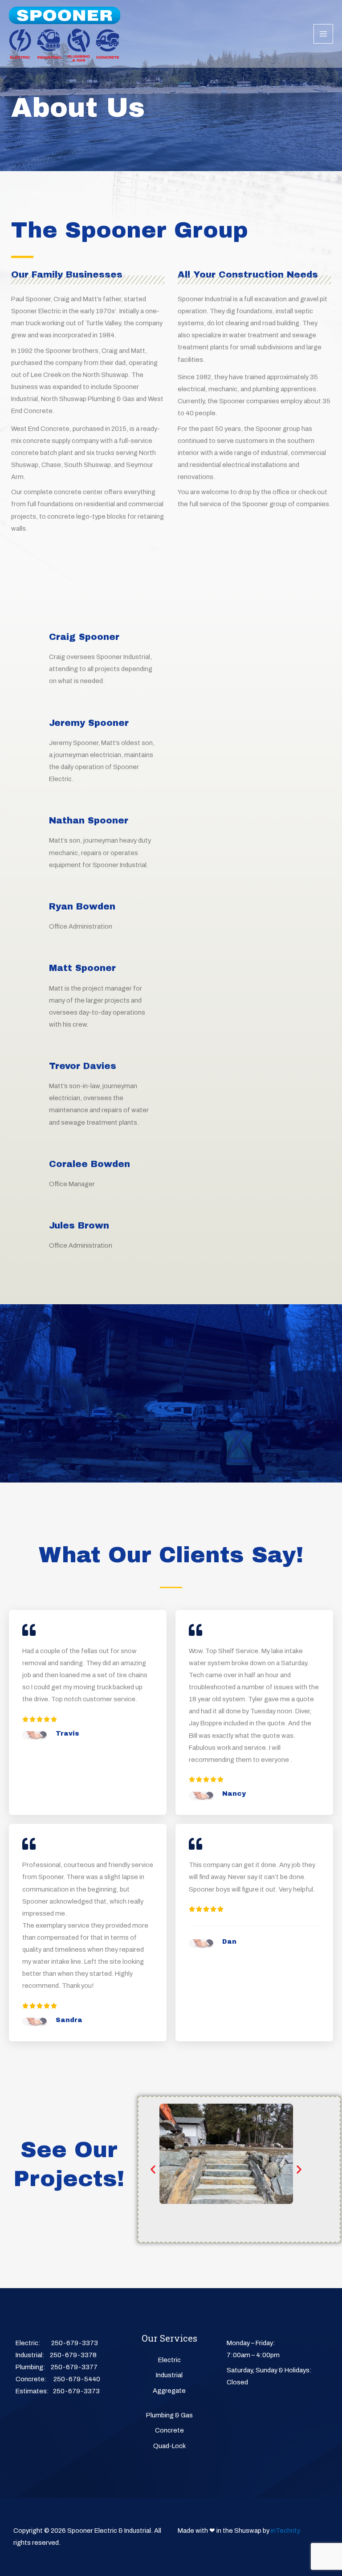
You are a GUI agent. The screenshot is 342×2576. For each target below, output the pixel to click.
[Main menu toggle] (323, 34)
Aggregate (169, 2391)
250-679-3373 (75, 2343)
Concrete (169, 2430)
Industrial (169, 2375)
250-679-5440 (77, 2379)
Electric (169, 2360)
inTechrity (285, 2531)
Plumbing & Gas (169, 2415)
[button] (153, 2169)
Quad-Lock (169, 2446)
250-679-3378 (73, 2355)
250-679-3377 (74, 2367)
